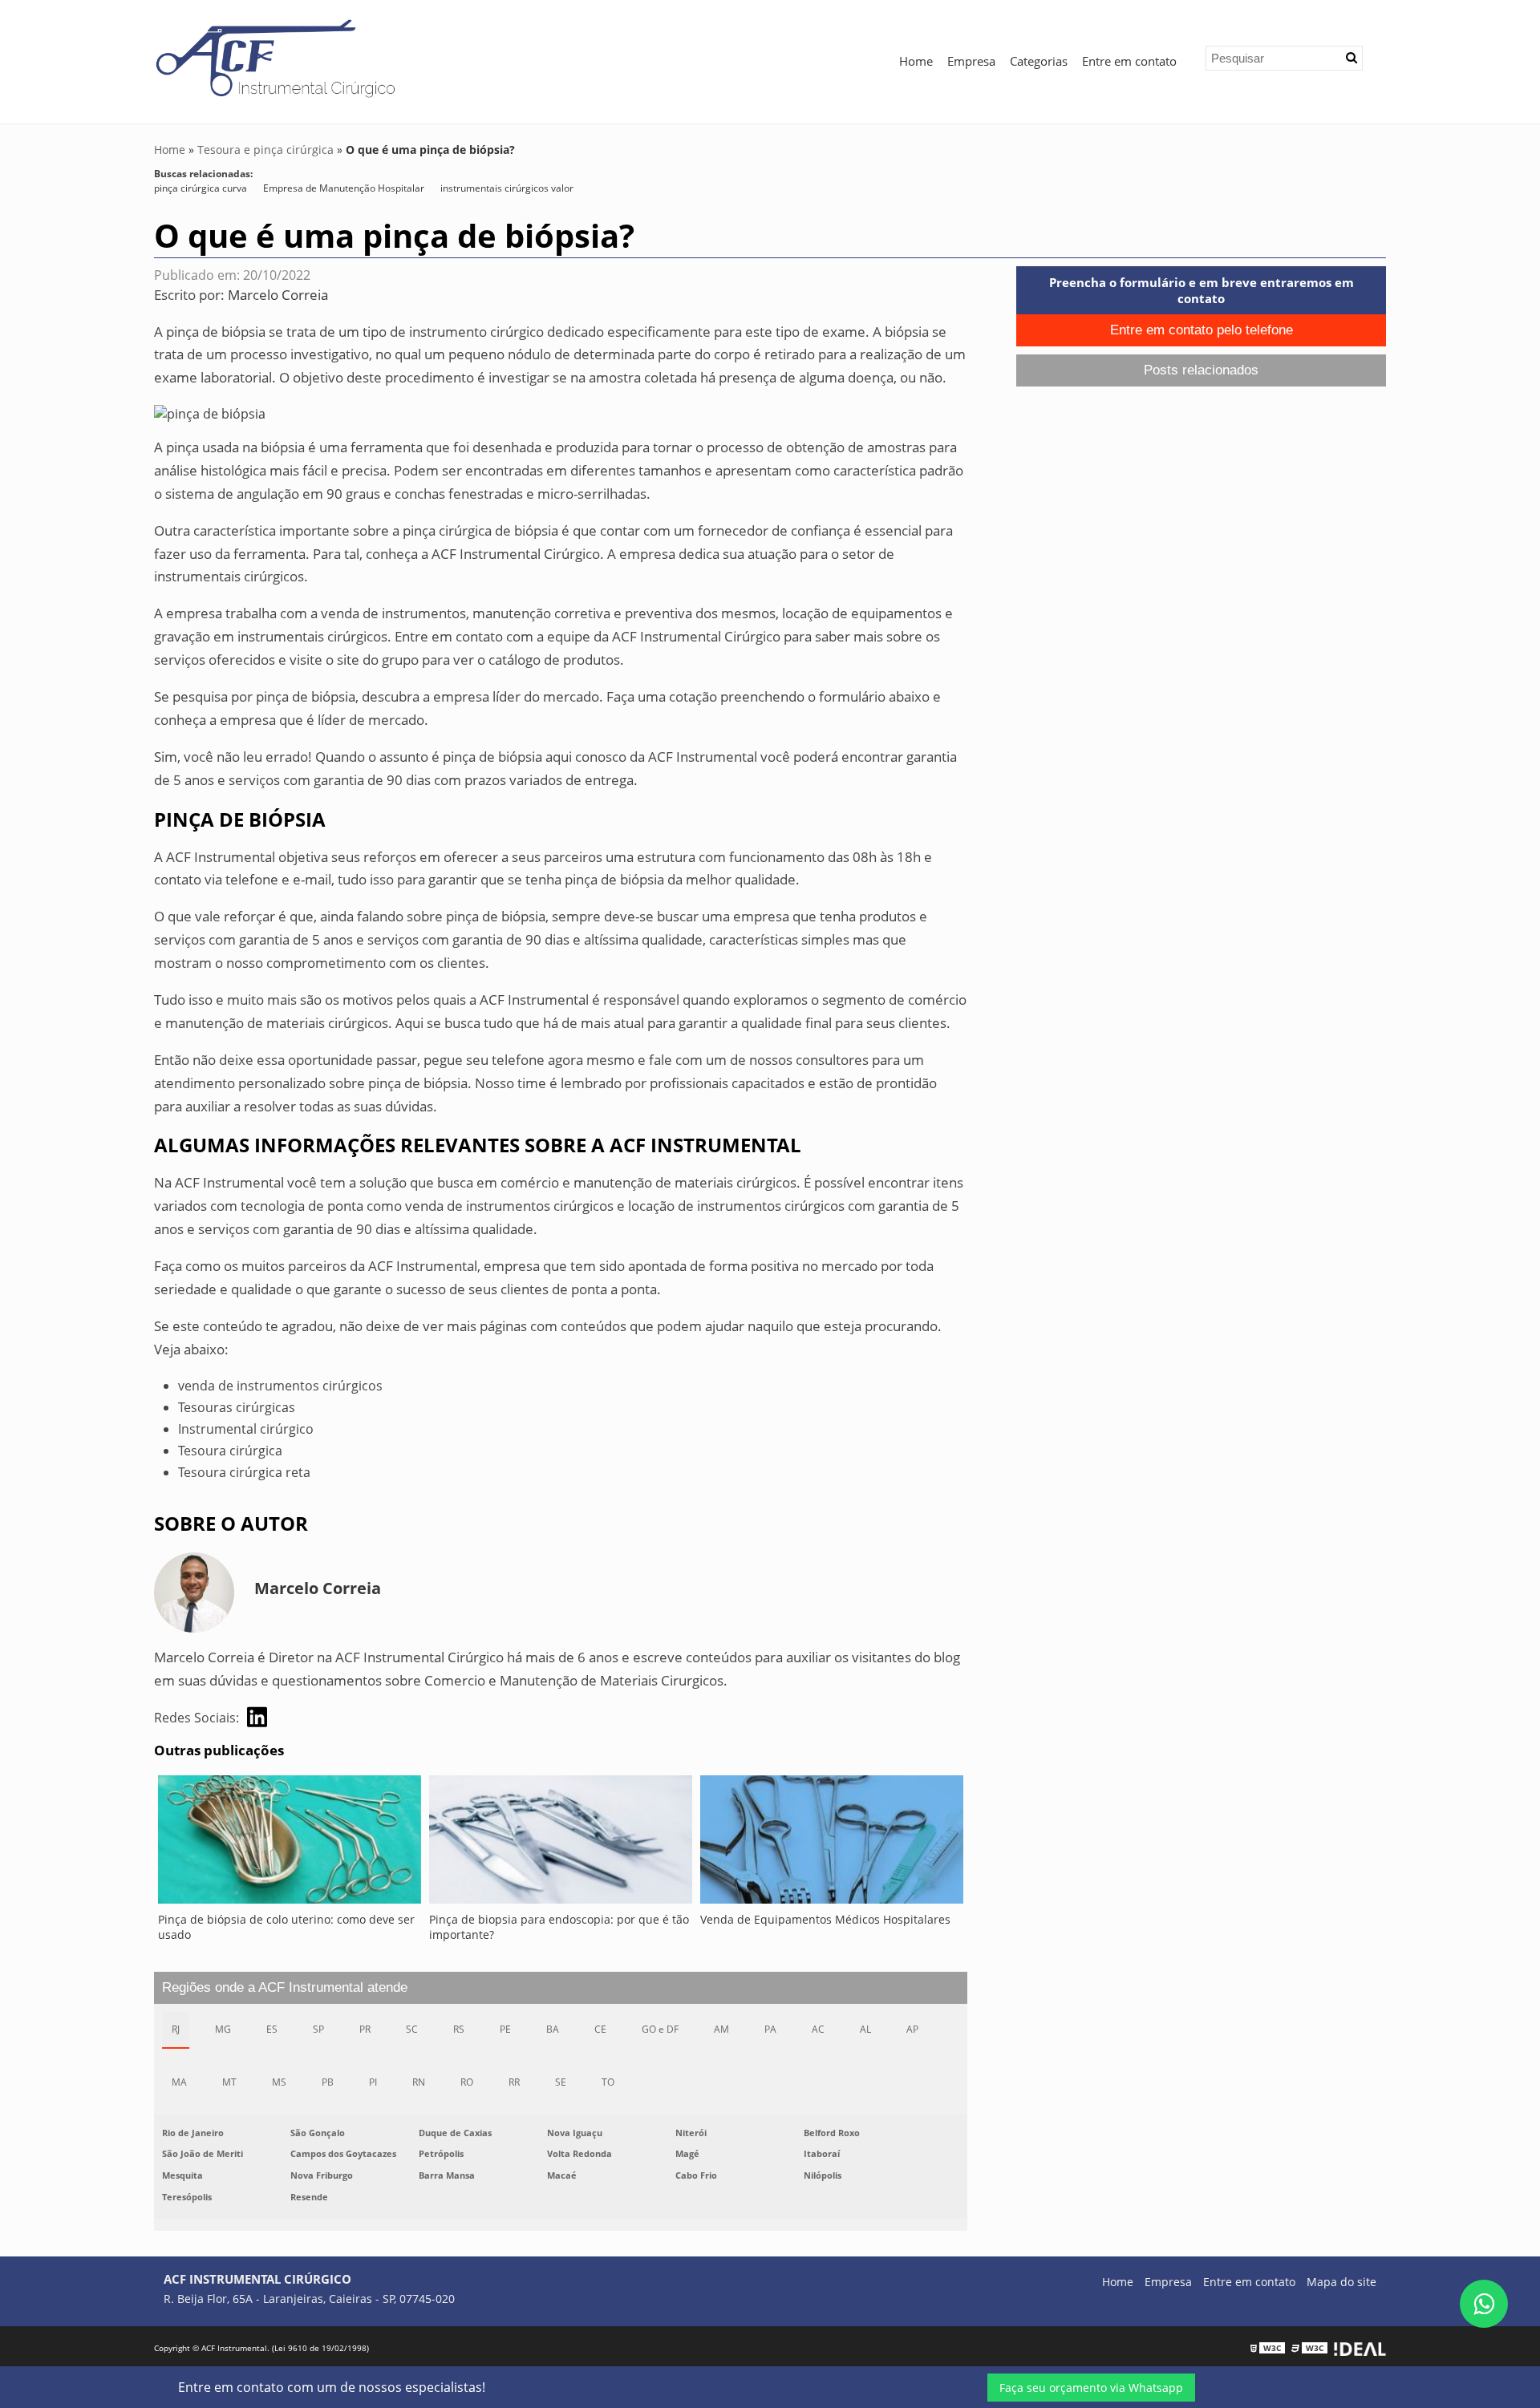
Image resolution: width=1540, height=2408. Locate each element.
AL (865, 2029)
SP (318, 2029)
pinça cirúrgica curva (201, 188)
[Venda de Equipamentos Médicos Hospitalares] (832, 1843)
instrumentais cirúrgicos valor (507, 188)
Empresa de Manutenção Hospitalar (344, 188)
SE (561, 2082)
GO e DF (660, 2029)
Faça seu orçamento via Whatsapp (1091, 2388)
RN (419, 2082)
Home (916, 61)
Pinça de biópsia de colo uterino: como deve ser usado (286, 1927)
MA (179, 2082)
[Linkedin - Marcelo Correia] (257, 1717)
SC (412, 2029)
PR (365, 2029)
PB (328, 2082)
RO (467, 2082)
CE (600, 2029)
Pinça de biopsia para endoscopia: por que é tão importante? (559, 1927)
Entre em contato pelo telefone (1202, 330)
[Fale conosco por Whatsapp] (1484, 2304)
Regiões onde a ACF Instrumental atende (285, 1987)
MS (279, 2082)
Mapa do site (1341, 2282)
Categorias (1039, 61)
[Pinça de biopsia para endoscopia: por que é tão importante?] (561, 1843)
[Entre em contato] (210, 412)
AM (721, 2029)
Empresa (971, 61)
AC (818, 2029)
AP (912, 2029)
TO (608, 2082)
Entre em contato (1129, 61)
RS (459, 2029)
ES (272, 2029)
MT (229, 2082)
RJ (176, 2029)
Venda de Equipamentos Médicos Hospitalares (825, 1919)
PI (373, 2082)
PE (505, 2029)
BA (553, 2029)
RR (514, 2082)
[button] (1352, 58)
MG (223, 2029)
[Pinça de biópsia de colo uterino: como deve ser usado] (290, 1843)
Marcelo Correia (278, 295)
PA (770, 2029)
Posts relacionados (1201, 370)
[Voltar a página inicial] (280, 59)
